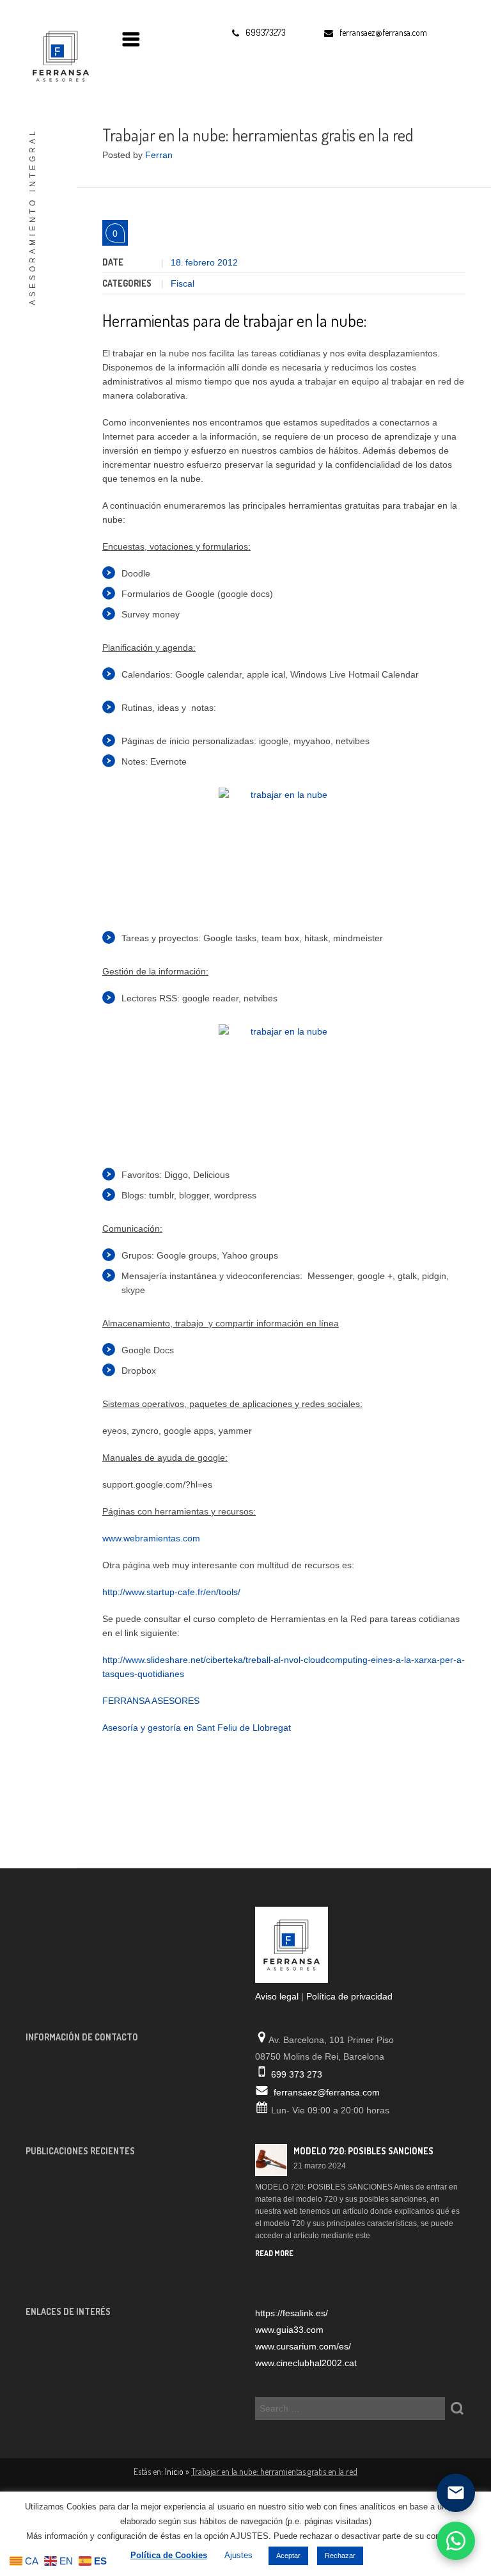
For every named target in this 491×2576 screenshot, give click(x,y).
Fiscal (183, 283)
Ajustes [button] (238, 2555)
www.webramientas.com (151, 1538)
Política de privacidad (349, 1996)
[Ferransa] (58, 54)
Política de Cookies (169, 2555)
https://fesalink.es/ (292, 2313)
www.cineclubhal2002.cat (306, 2363)
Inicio (174, 2471)
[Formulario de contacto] (456, 2493)
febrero (201, 262)
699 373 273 (297, 2074)
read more (274, 2253)
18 (177, 262)
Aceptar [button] (288, 2556)
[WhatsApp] (456, 2541)
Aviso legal (277, 1996)
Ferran (159, 155)
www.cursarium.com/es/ (303, 2346)
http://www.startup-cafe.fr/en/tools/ (171, 1592)
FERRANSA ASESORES (151, 1701)
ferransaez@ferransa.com (327, 2092)
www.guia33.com (289, 2330)
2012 (228, 262)
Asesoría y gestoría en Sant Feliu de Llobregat (197, 1728)
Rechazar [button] (340, 2556)
